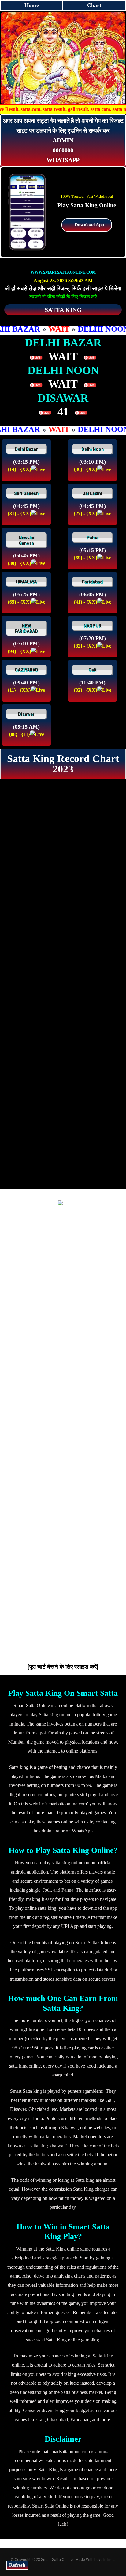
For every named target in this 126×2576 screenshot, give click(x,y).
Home (31, 5)
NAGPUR (92, 626)
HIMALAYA (26, 582)
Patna (93, 538)
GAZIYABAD (26, 670)
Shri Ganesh (26, 493)
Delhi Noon (93, 449)
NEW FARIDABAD (26, 628)
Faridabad (92, 582)
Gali (92, 670)
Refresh (17, 2565)
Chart (94, 5)
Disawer (26, 714)
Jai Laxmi (93, 493)
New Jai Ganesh (26, 540)
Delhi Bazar (26, 449)
